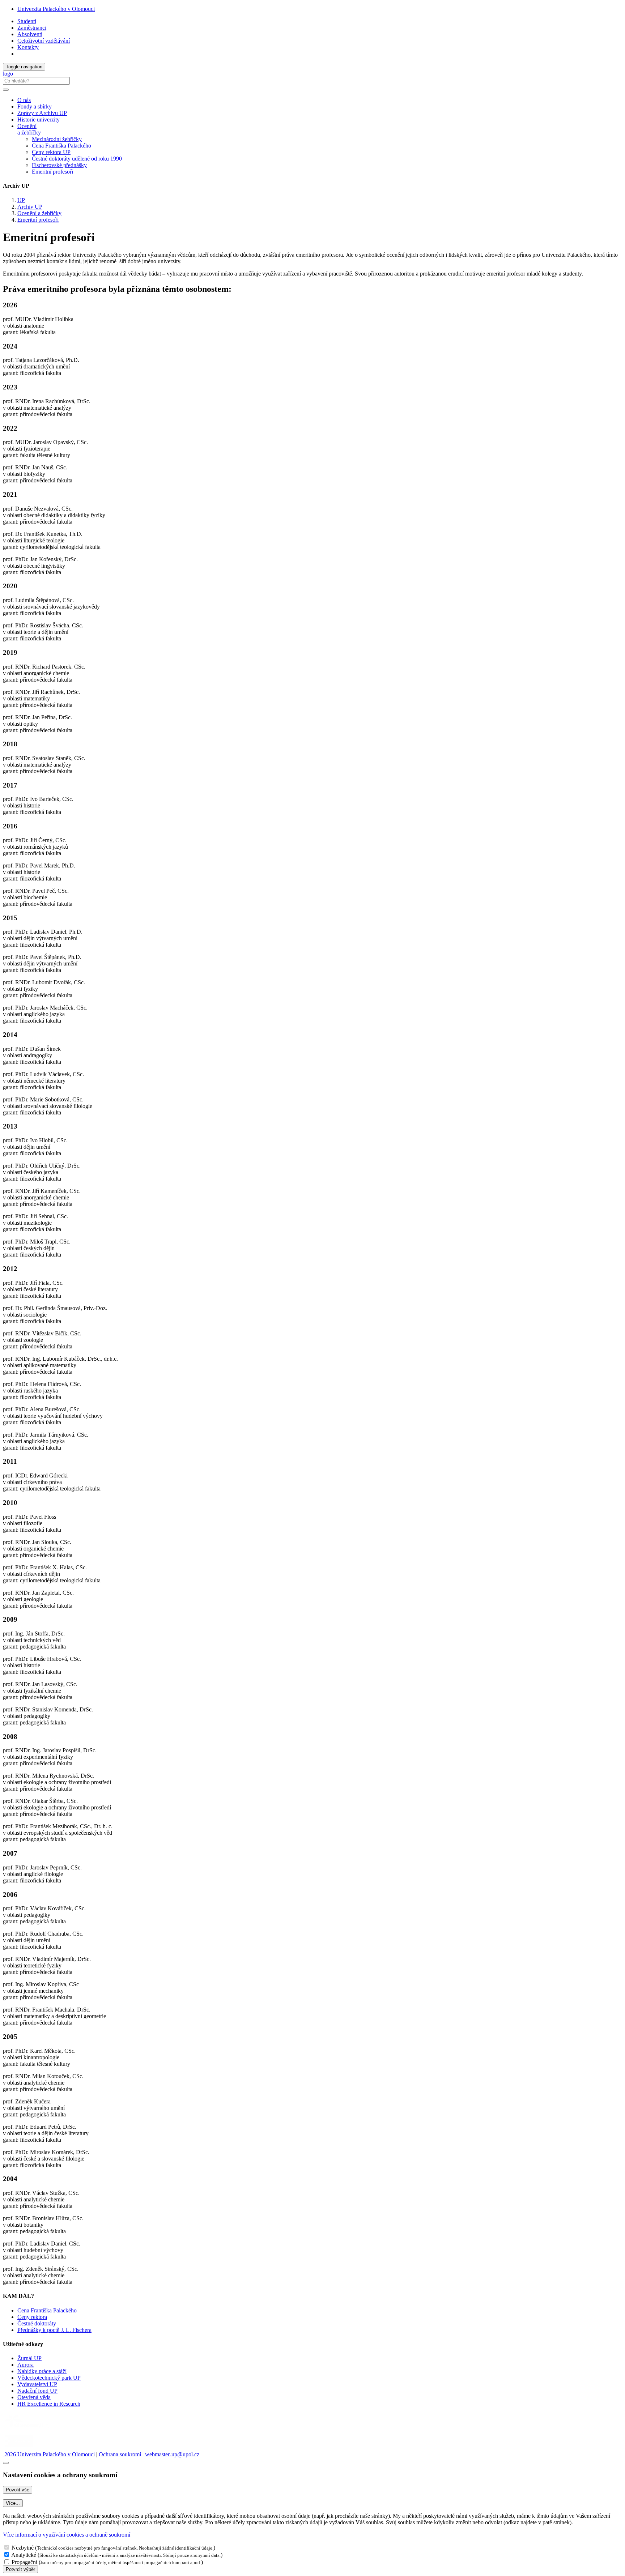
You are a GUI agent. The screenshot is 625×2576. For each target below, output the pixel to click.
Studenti (27, 21)
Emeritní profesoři (52, 172)
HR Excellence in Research (49, 2404)
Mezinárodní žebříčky (57, 139)
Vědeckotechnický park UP (49, 2378)
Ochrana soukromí (120, 2454)
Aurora (25, 2365)
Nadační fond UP (37, 2391)
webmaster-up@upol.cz (172, 2454)
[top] (6, 2463)
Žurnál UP (29, 2358)
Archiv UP (30, 207)
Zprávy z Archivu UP (42, 113)
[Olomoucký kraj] (28, 2429)
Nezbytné (23, 2548)
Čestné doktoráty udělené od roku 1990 (77, 159)
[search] (6, 90)
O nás (24, 100)
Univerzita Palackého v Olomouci (56, 9)
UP (21, 200)
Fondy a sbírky (35, 106)
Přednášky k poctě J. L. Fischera (54, 2330)
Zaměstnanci (32, 28)
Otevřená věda (34, 2397)
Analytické (24, 2555)
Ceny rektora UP (51, 152)
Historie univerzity (39, 120)
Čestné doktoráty (37, 2323)
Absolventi (30, 34)
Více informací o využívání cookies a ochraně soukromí (67, 2535)
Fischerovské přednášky (59, 165)
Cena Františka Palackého (61, 146)
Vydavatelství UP (37, 2384)
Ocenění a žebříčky (39, 213)
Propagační (24, 2562)
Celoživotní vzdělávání (44, 41)
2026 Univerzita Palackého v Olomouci (49, 2454)
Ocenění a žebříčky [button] (29, 129)
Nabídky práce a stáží (42, 2371)
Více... (13, 2503)
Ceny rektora (32, 2317)
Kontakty (28, 47)
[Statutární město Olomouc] (19, 2448)
